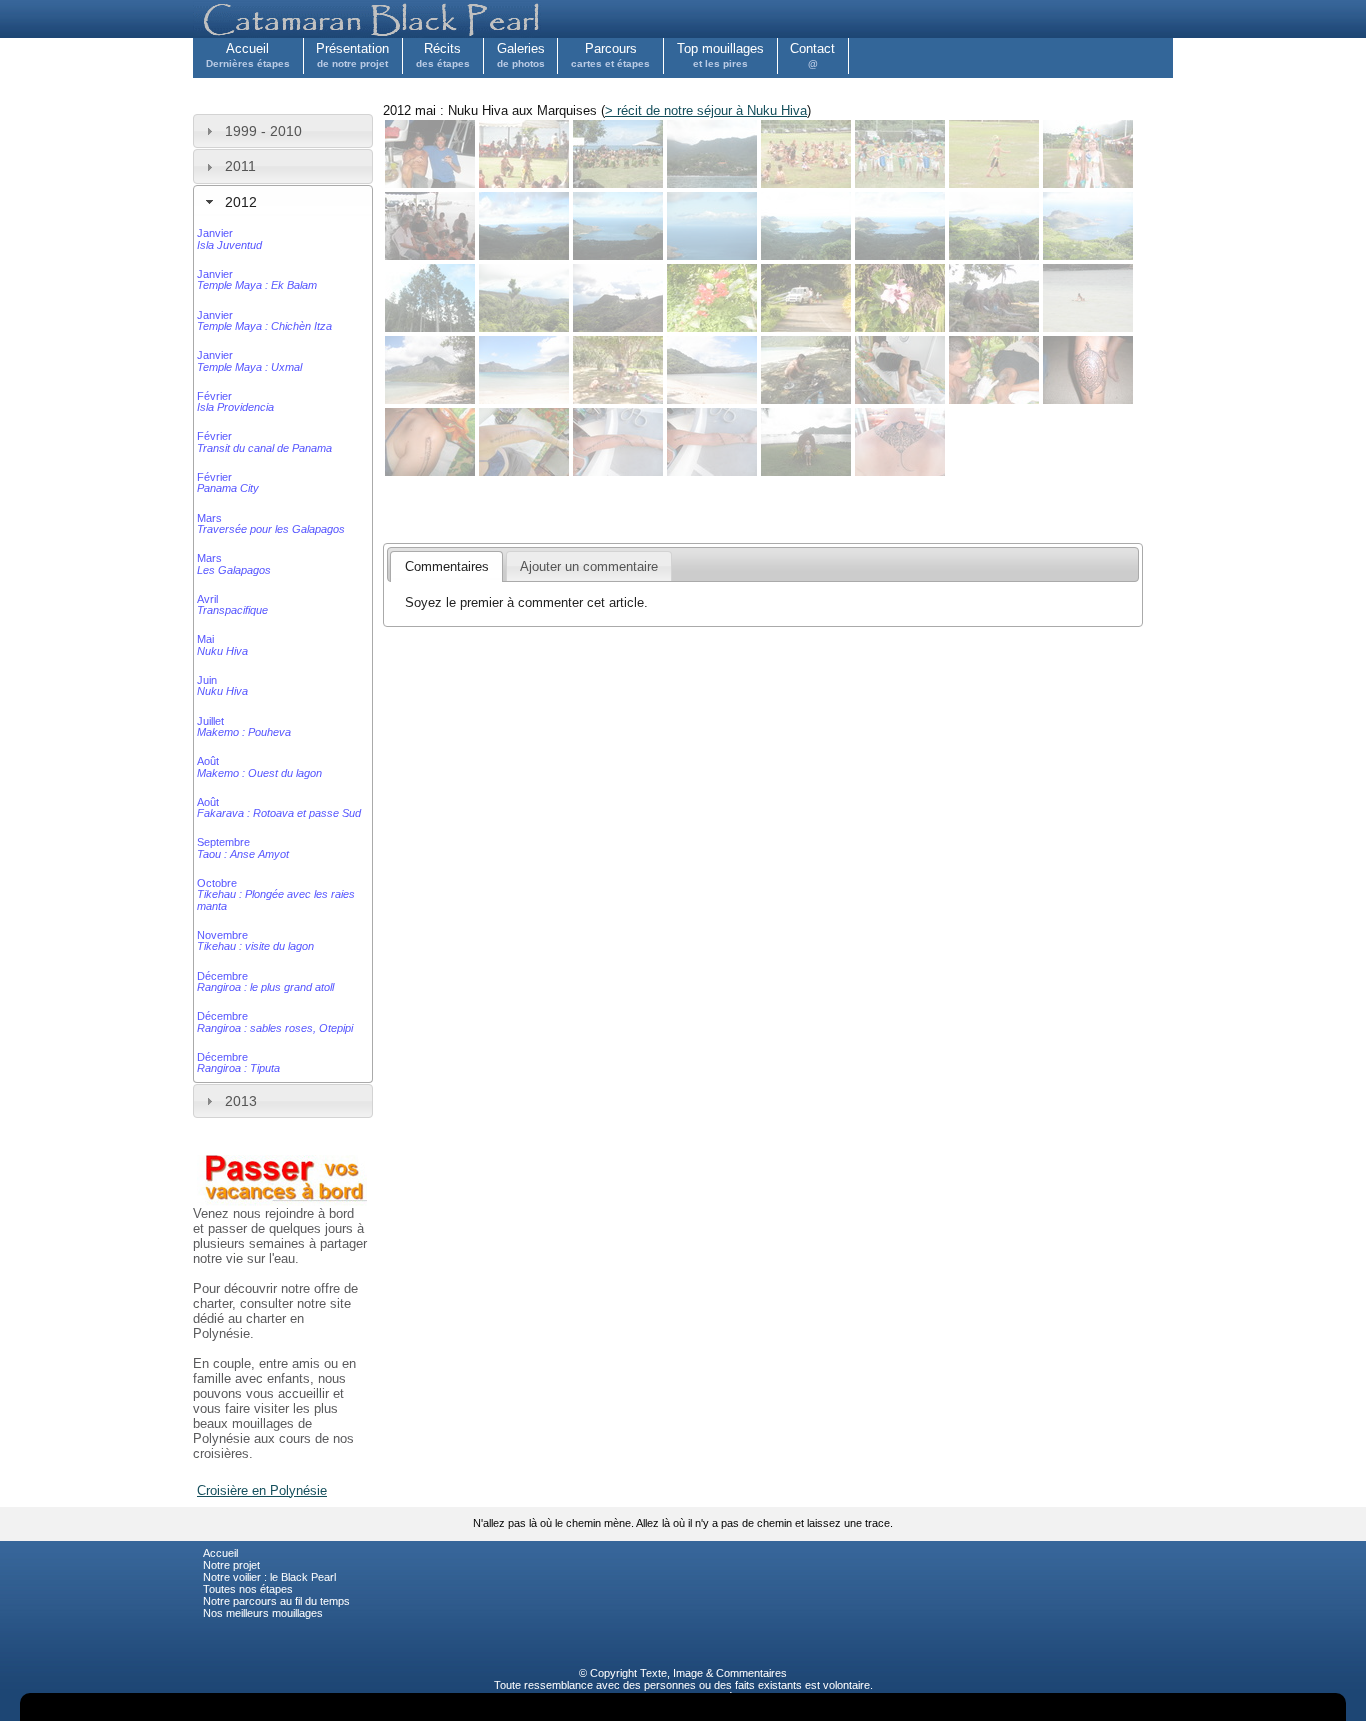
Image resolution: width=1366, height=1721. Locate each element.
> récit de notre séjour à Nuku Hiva (706, 110)
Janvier (229, 238)
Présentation (352, 55)
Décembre (265, 981)
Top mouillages (720, 55)
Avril (232, 604)
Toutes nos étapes (248, 1589)
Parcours (610, 55)
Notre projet (231, 1565)
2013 (241, 1101)
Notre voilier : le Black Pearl (269, 1577)
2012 (241, 202)
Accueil (248, 55)
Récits (443, 55)
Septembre (243, 847)
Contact (812, 55)
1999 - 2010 (263, 131)
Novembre (255, 940)
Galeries (521, 55)
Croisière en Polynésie (262, 1490)
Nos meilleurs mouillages (263, 1613)
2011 (240, 166)
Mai (222, 644)
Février (235, 401)
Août (259, 766)
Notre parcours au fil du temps (276, 1601)
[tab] (283, 131)
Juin (222, 685)
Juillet (244, 726)
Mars (271, 523)
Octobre (276, 894)
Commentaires (751, 1673)
